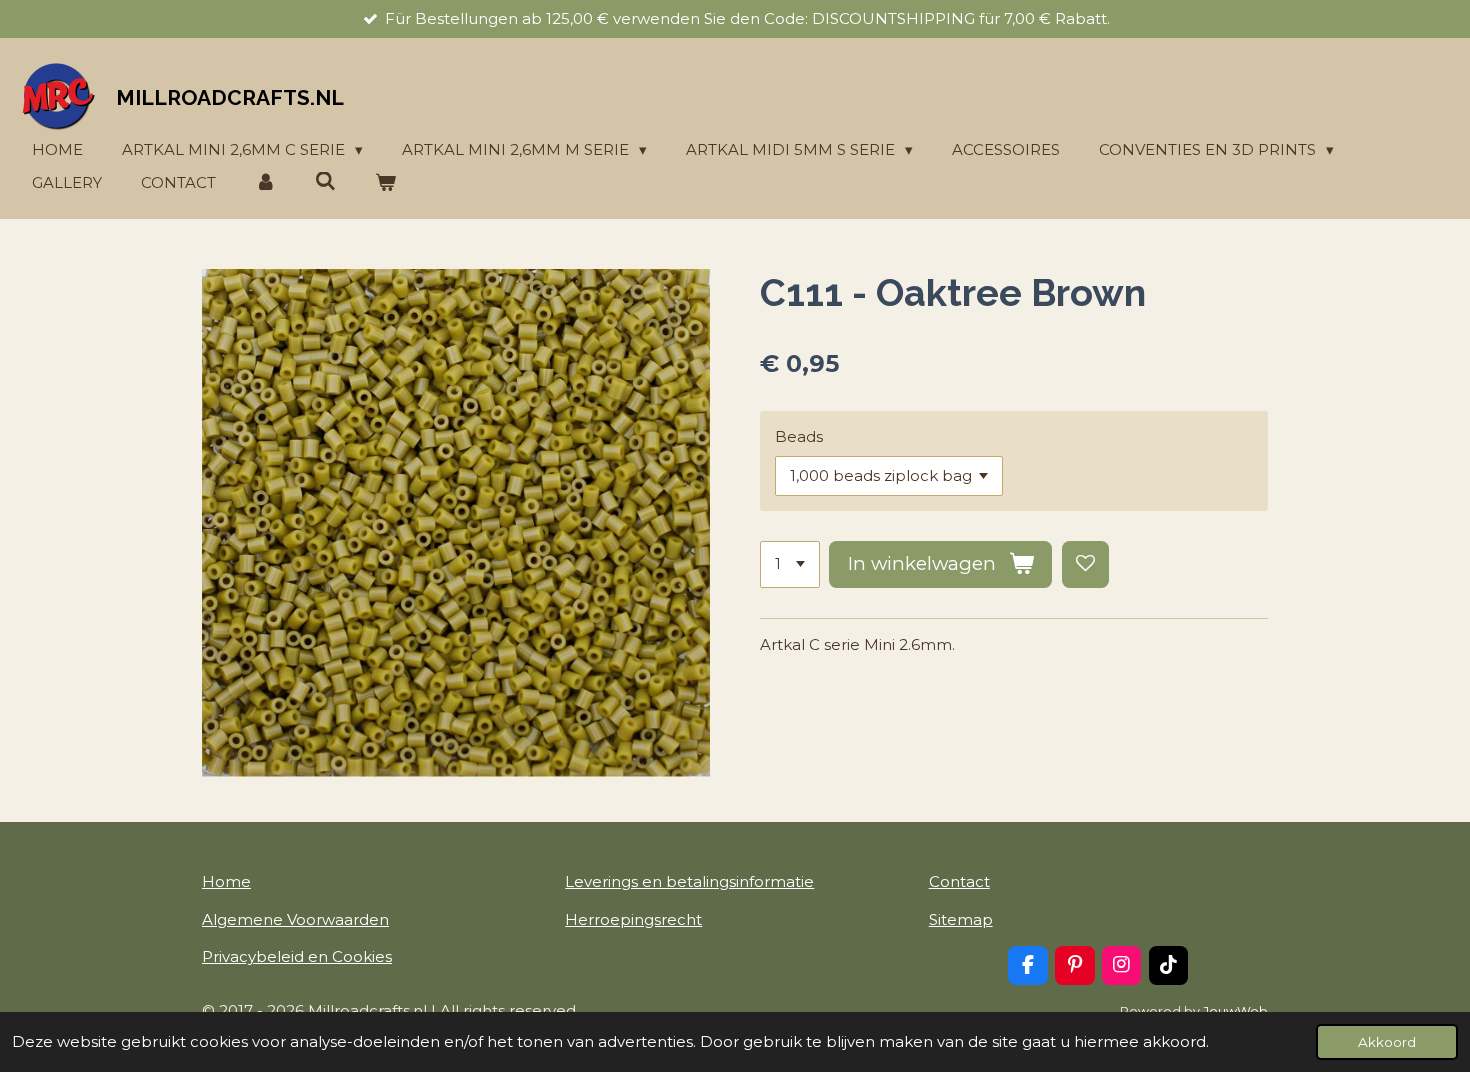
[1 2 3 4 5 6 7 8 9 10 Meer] (790, 564)
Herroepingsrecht (633, 919)
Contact (959, 881)
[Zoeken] (325, 181)
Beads (799, 436)
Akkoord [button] (1387, 1042)
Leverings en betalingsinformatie (689, 881)
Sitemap (961, 919)
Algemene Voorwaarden (295, 919)
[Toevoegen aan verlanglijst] (1085, 564)
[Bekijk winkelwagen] (385, 183)
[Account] (265, 183)
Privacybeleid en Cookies (297, 956)
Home (226, 881)
